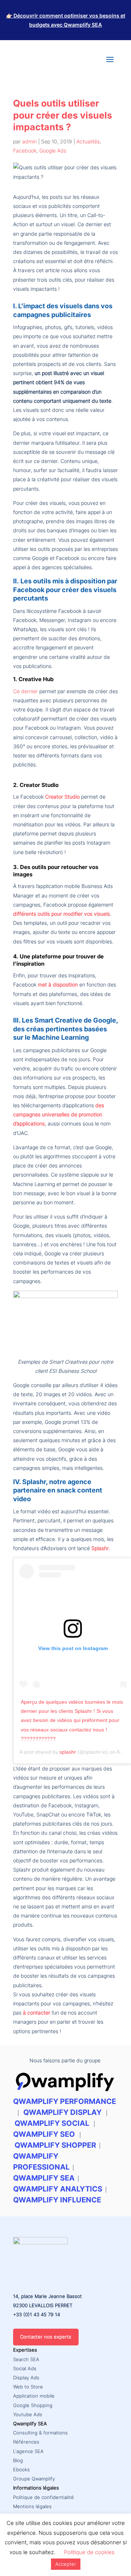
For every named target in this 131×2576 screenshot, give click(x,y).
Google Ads (53, 150)
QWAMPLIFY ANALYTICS (58, 2189)
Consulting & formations (40, 2433)
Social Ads (25, 2368)
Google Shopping (33, 2405)
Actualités (88, 141)
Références (26, 2442)
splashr (68, 1752)
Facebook (25, 150)
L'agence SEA (28, 2451)
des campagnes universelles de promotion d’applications (59, 1114)
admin (29, 141)
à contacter (37, 2013)
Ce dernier (25, 691)
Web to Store (28, 2387)
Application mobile (34, 2396)
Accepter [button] (66, 2564)
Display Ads (26, 2378)
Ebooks (21, 2469)
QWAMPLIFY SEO (44, 2134)
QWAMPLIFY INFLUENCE (57, 2200)
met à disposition (58, 984)
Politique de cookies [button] (89, 2552)
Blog (18, 2460)
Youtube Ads (28, 2414)
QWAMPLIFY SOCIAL (52, 2123)
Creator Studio (62, 797)
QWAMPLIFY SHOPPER (55, 2145)
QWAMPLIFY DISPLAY (62, 2112)
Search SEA (26, 2359)
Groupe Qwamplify (34, 2479)
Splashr (100, 1548)
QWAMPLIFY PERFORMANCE (65, 2101)
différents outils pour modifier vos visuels (61, 914)
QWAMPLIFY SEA (44, 2178)
